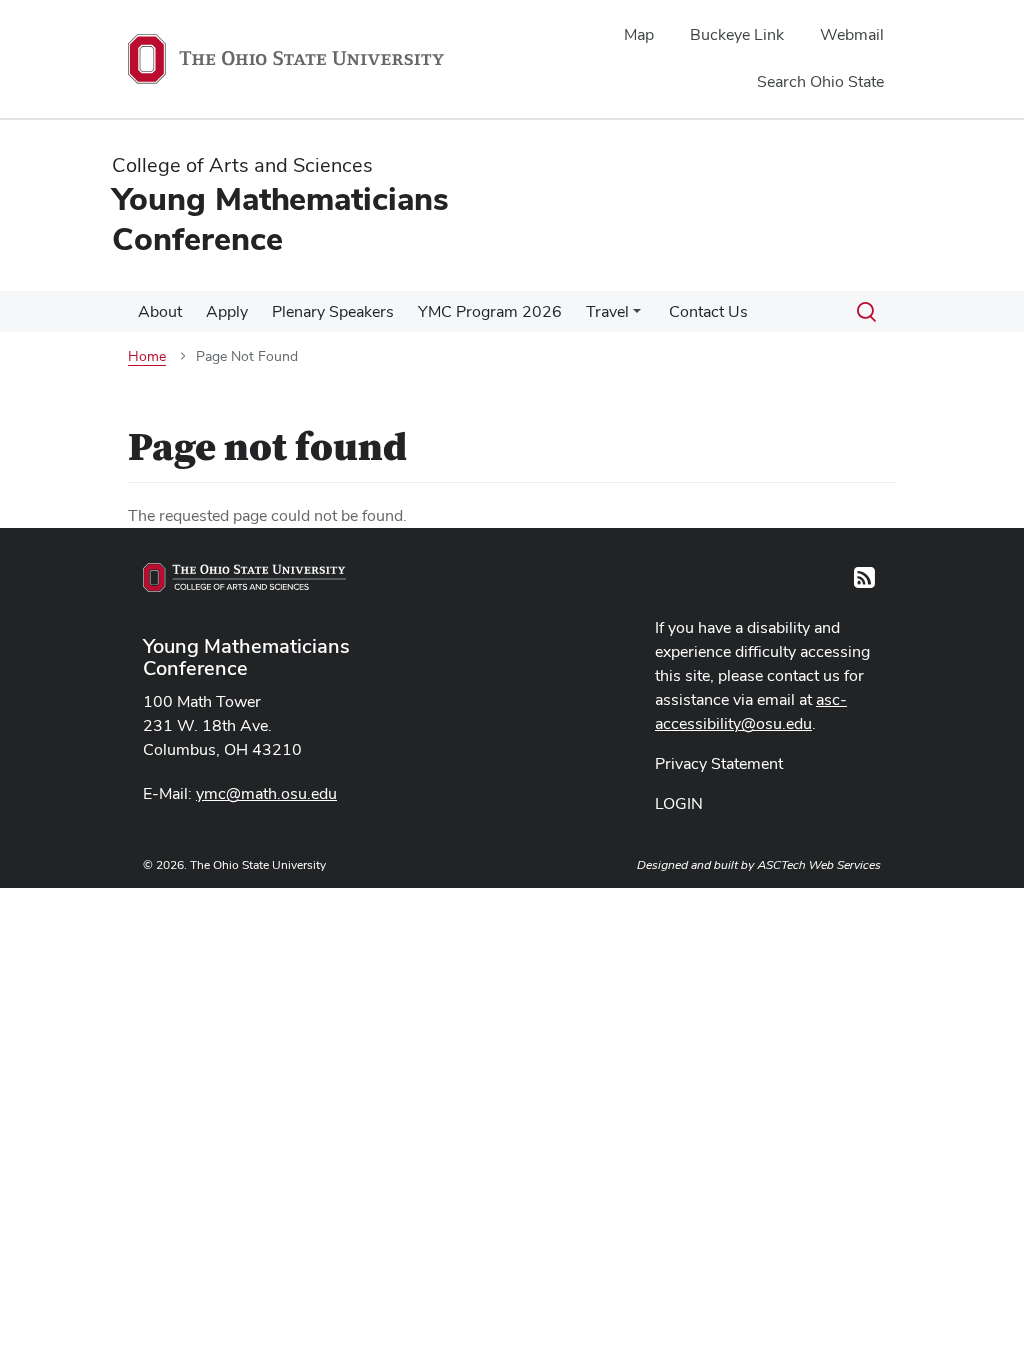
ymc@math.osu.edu (266, 793)
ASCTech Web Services (819, 865)
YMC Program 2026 (490, 311)
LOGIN (679, 803)
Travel (607, 311)
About (160, 311)
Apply (227, 311)
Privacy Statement (719, 763)
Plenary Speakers (333, 311)
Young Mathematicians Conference (246, 657)
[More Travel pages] (637, 317)
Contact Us (708, 311)
